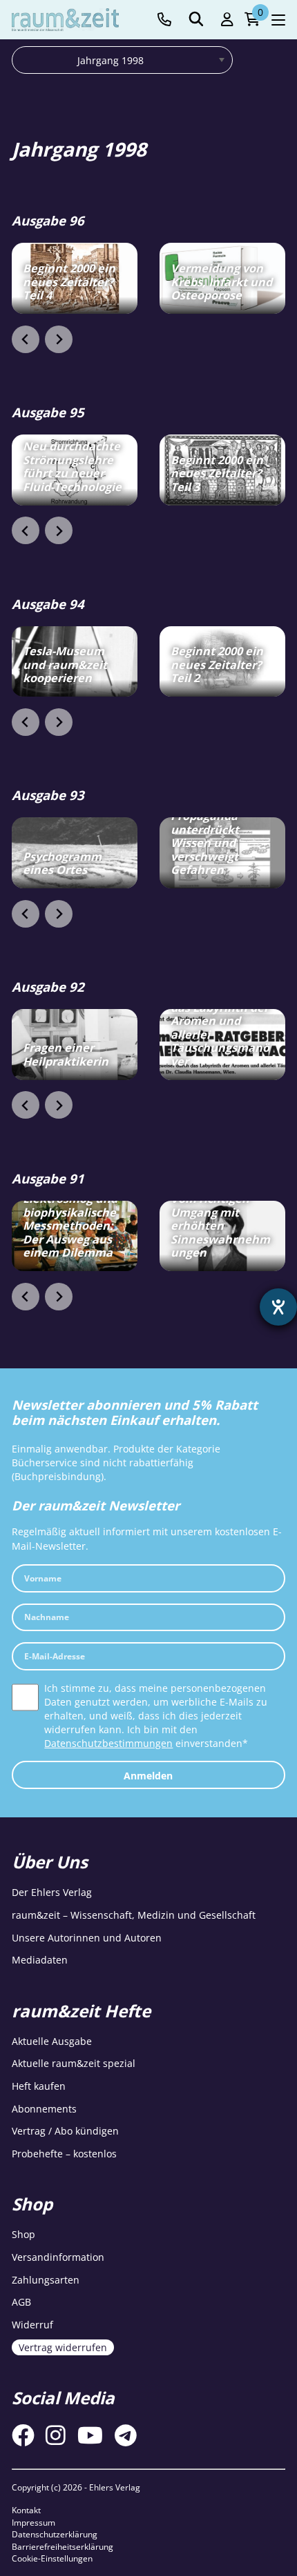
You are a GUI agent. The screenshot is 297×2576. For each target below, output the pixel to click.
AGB (21, 2302)
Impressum (33, 2523)
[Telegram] (126, 2435)
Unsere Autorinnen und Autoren (87, 1938)
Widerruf (32, 2325)
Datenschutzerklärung (55, 2534)
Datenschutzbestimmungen (108, 1743)
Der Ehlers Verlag (52, 1892)
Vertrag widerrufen (63, 2347)
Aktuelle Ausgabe (52, 2041)
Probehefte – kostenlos (64, 2154)
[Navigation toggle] (278, 20)
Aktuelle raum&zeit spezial (74, 2063)
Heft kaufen (39, 2086)
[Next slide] (59, 339)
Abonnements (44, 2109)
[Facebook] (23, 2435)
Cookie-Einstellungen (52, 2558)
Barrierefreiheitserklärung (63, 2547)
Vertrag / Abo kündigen (65, 2131)
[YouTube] (90, 2435)
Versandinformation (58, 2257)
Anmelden (148, 1776)
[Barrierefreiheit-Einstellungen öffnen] (278, 1307)
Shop (23, 2234)
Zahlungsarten (46, 2280)
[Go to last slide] (26, 339)
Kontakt (26, 2510)
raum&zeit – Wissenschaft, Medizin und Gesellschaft (134, 1915)
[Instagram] (56, 2435)
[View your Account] (227, 20)
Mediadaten (40, 1960)
